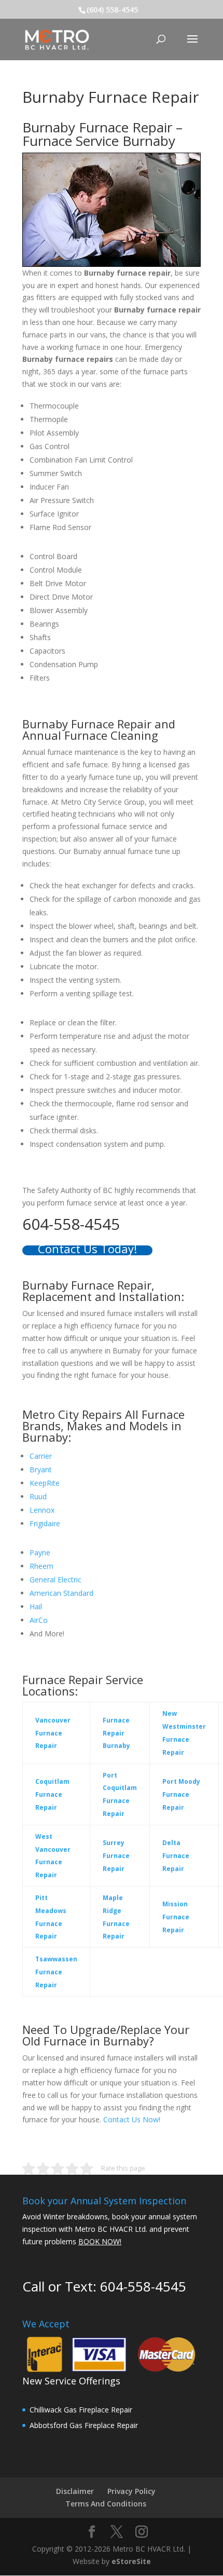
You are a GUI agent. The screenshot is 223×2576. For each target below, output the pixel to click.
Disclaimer (75, 2491)
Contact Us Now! (132, 2119)
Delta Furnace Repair (176, 1856)
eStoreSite (131, 2561)
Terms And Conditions (106, 2504)
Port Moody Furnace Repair (181, 1794)
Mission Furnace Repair (176, 1917)
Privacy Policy (131, 2491)
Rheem (41, 1566)
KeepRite (45, 1483)
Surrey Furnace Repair (116, 1856)
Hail (36, 1606)
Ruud (38, 1496)
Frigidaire (45, 1523)
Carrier (41, 1456)
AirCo (39, 1620)
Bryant (41, 1469)
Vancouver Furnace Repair (53, 1733)
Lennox (42, 1510)
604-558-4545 (143, 2286)
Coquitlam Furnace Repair (52, 1794)
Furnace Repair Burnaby (116, 1733)
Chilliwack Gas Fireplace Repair (81, 2410)
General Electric (55, 1580)
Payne (40, 1553)
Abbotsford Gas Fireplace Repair (84, 2425)
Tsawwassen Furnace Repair (56, 1972)
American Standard (61, 1593)
